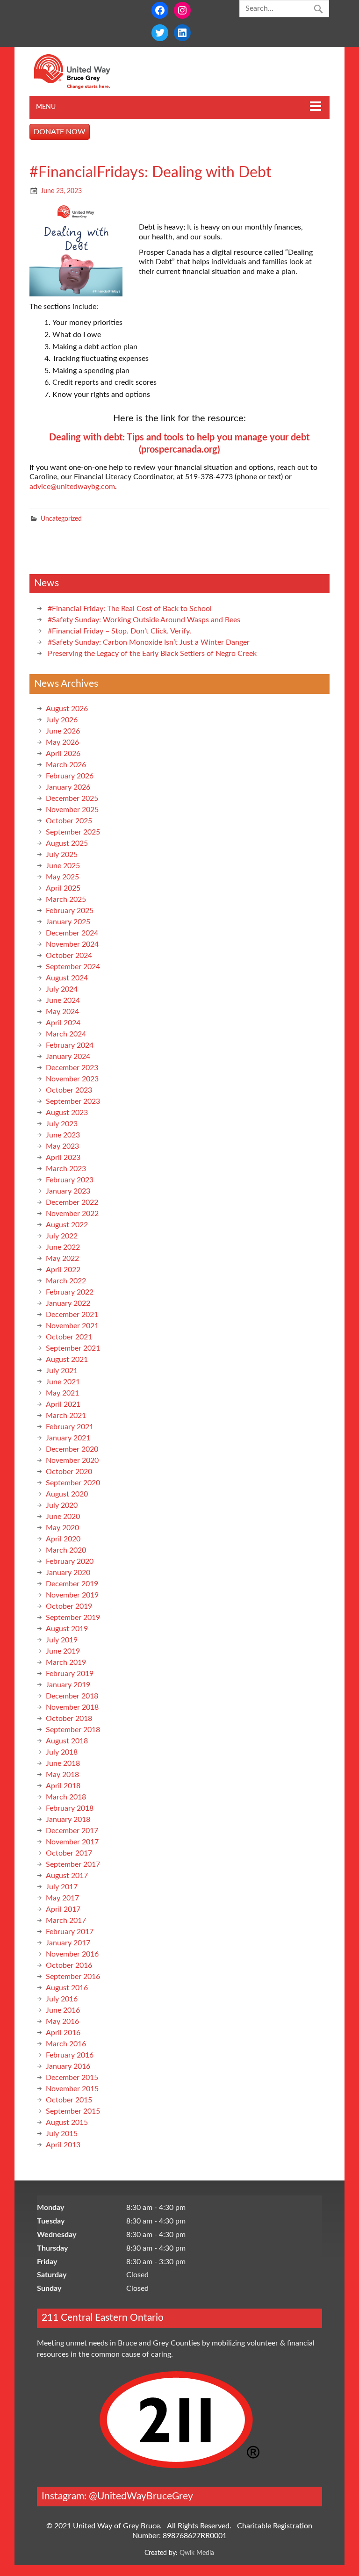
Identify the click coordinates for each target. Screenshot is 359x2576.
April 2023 (63, 1158)
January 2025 (68, 922)
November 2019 (72, 1595)
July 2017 (62, 1887)
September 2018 (73, 1730)
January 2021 (68, 1438)
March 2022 (66, 1281)
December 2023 (72, 1068)
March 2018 (66, 1797)
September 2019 (73, 1618)
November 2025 (72, 810)
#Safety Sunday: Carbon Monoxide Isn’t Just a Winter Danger (149, 642)
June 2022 (63, 1247)
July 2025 (62, 855)
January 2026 (68, 787)
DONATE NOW (60, 132)
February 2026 (70, 776)
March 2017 (66, 1921)
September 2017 (73, 1864)
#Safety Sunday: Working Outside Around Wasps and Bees (144, 620)
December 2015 (72, 2078)
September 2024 (73, 967)
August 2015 (67, 2123)
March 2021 (66, 1416)
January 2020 (68, 1573)
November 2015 (72, 2089)
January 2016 (68, 2066)
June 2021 (63, 1382)
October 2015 (69, 2100)
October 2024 (69, 956)
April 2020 (63, 1539)
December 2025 (72, 799)
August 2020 (67, 1494)
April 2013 (63, 2145)
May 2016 (62, 2022)
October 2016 (69, 1965)
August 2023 (67, 1113)
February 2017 (70, 1932)
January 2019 (68, 1685)
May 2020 (62, 1528)
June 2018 (63, 1763)
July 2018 (62, 1752)
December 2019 (72, 1584)
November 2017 (72, 1842)
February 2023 (70, 1180)
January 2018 (68, 1820)
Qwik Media (197, 2553)
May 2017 (62, 1898)
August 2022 (67, 1225)
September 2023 (73, 1101)
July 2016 (62, 1999)
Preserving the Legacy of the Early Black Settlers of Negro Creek (152, 654)
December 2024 (72, 933)
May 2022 (62, 1259)
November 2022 (72, 1214)
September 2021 (73, 1348)
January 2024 (68, 1057)
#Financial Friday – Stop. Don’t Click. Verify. (119, 631)
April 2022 (63, 1270)
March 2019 (66, 1662)
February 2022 (70, 1292)
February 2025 (70, 911)
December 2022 (72, 1202)
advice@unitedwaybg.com (72, 487)
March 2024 (66, 1034)
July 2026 (62, 720)
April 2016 (63, 2033)
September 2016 (73, 1977)
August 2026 (67, 709)
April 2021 (63, 1404)
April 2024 (63, 1023)
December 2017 (72, 1831)
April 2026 (63, 754)
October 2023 (69, 1090)
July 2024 (62, 989)
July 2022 (62, 1236)
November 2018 (72, 1707)
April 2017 (63, 1909)
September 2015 (73, 2111)
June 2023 (63, 1135)
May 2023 (62, 1146)
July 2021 (62, 1371)
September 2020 (73, 1483)
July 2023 (62, 1124)
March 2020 (66, 1550)
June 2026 (63, 731)
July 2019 (62, 1640)
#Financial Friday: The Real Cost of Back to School (130, 609)
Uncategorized (61, 519)
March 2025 (66, 899)
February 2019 (70, 1674)
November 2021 (72, 1326)
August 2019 (67, 1629)
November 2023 (72, 1079)
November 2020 (72, 1461)
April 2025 (63, 888)
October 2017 (69, 1853)
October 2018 (69, 1719)
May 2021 (62, 1393)
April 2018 (63, 1786)
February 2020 (70, 1561)
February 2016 (70, 2055)
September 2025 (73, 832)
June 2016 (63, 2010)
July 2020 (62, 1505)
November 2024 (72, 944)
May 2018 (62, 1775)
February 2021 (70, 1427)
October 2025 (69, 821)
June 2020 (63, 1517)
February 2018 (70, 1808)
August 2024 (67, 978)
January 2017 (68, 1943)
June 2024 (63, 1000)
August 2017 (67, 1876)
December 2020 (72, 1449)
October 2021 (69, 1337)
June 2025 (63, 866)
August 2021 (67, 1360)
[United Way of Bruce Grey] (82, 87)
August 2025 (67, 843)
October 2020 (69, 1472)
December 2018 (72, 1696)
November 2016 (72, 1954)
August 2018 (67, 1741)
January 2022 (68, 1303)
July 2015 (62, 2134)
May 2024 (62, 1012)
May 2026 (62, 742)
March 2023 (66, 1169)
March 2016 (66, 2044)
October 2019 (69, 1606)
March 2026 (66, 765)
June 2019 (63, 1651)
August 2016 (67, 1988)
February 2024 (70, 1045)
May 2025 (62, 877)
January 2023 (68, 1191)
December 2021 (72, 1315)
